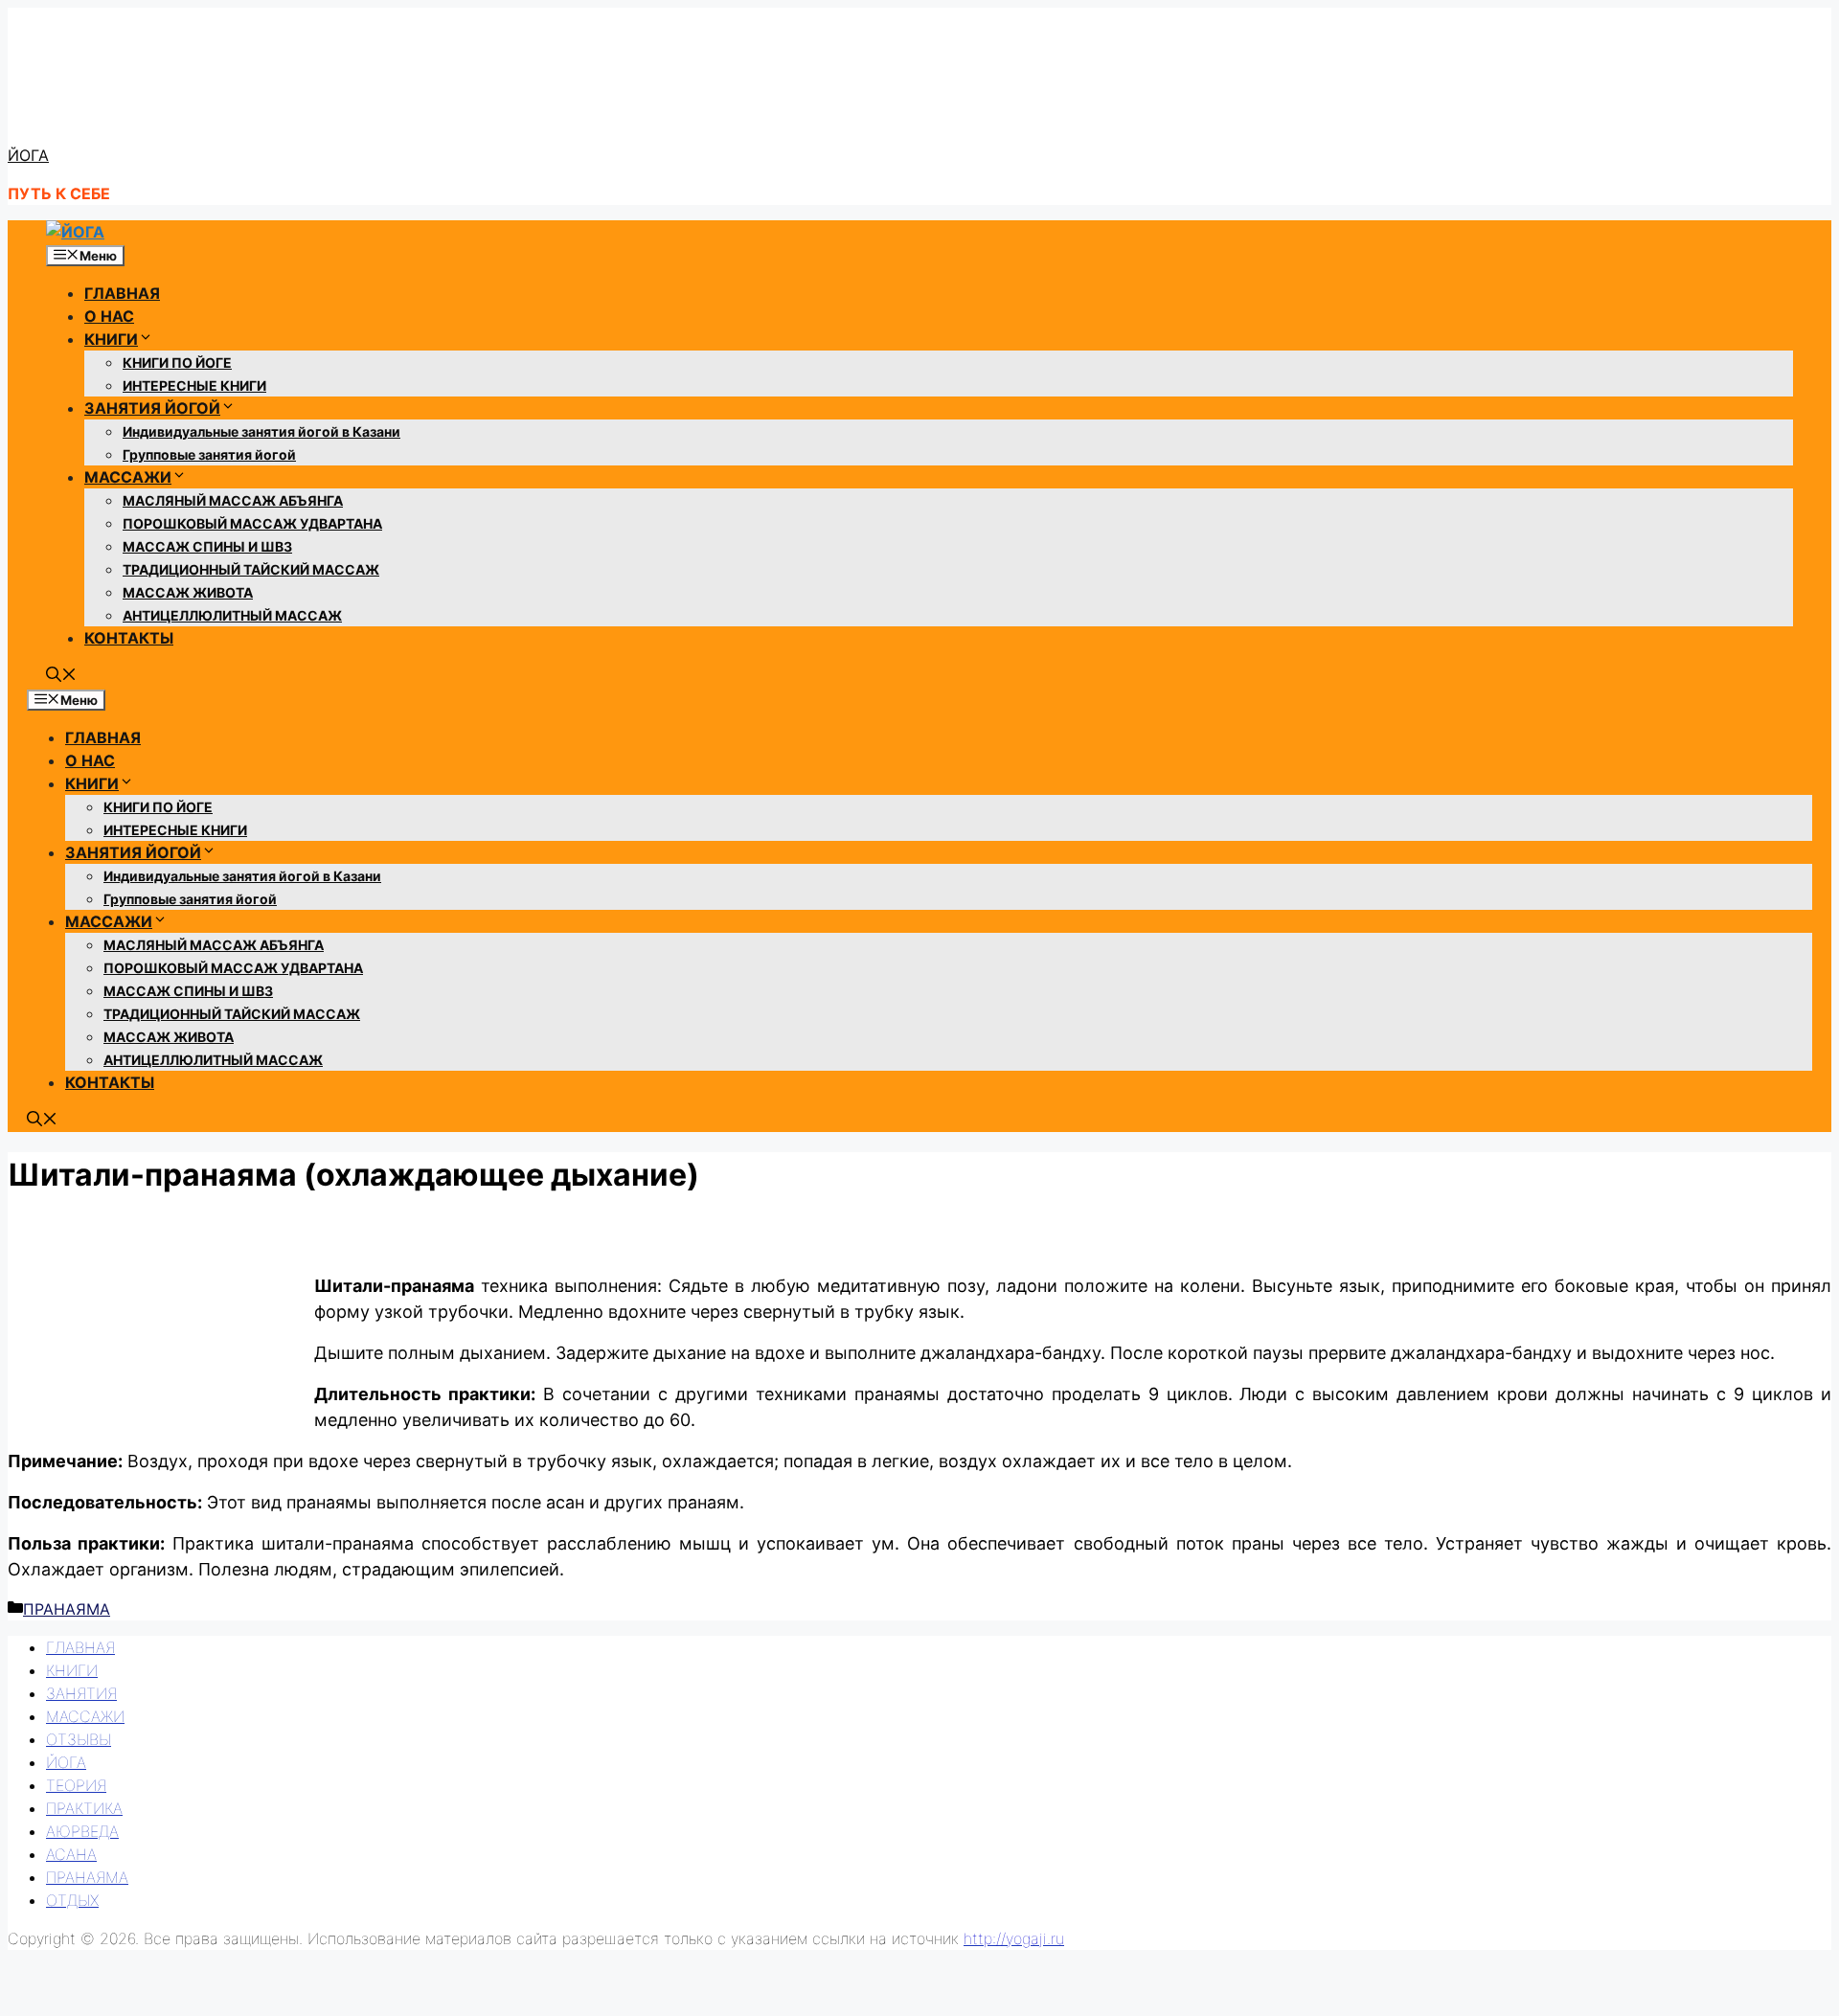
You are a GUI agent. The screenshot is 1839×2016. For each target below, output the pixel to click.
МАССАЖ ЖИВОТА (188, 592)
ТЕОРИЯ (76, 1785)
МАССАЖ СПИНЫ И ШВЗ (207, 546)
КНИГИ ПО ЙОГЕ (177, 362)
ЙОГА (28, 155)
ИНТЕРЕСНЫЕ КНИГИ (194, 385)
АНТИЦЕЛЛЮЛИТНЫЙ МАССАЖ (232, 615)
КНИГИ (111, 339)
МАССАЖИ (128, 477)
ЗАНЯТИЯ (81, 1693)
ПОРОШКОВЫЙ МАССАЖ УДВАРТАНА (252, 523)
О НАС (109, 316)
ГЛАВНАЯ (122, 293)
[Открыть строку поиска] (61, 676)
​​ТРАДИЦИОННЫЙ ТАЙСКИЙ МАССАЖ (251, 569)
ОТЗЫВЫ (79, 1739)
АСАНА (71, 1854)
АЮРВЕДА (82, 1831)
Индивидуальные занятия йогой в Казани (261, 431)
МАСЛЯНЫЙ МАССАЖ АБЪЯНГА (233, 500)
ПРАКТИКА (84, 1808)
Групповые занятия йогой (209, 454)
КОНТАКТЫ (129, 638)
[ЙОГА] (75, 232)
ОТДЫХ (72, 1900)
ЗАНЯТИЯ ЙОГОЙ (152, 408)
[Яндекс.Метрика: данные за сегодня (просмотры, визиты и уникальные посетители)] (50, 1980)
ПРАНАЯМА (67, 1609)
